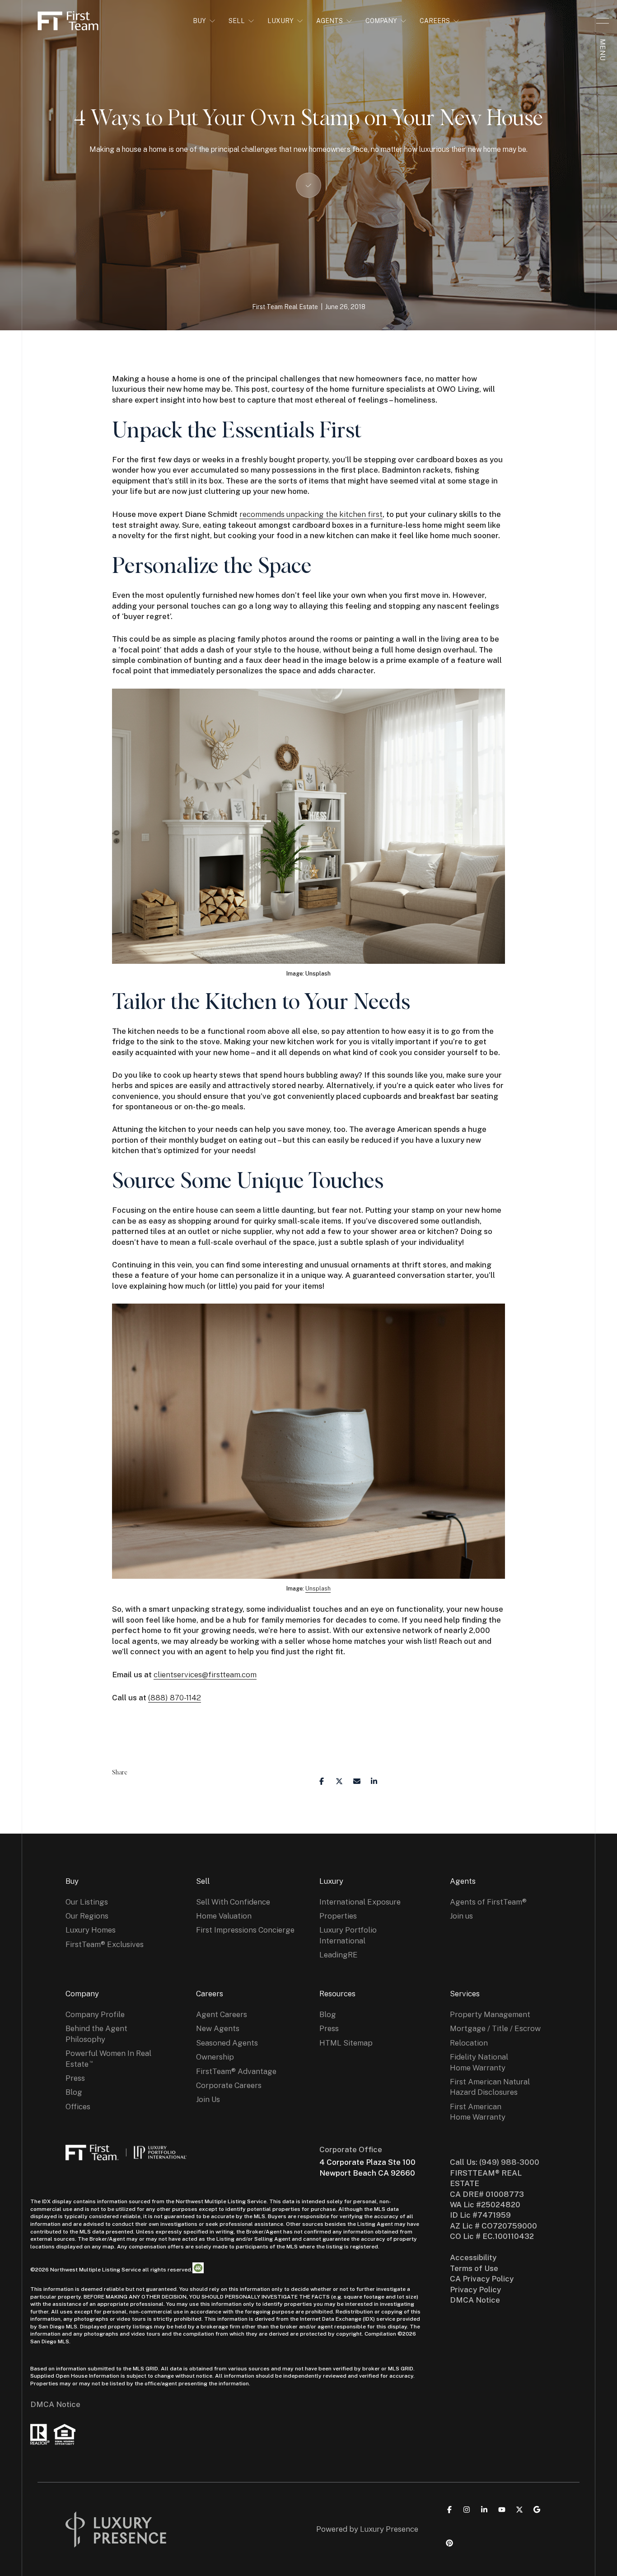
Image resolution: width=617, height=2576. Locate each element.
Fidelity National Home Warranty (479, 2062)
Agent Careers (222, 2014)
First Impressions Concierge (245, 1930)
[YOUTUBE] (502, 2510)
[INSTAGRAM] (467, 2510)
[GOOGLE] (537, 2510)
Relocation (469, 2043)
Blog (74, 2092)
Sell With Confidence (233, 1902)
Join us (461, 1916)
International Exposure (360, 1902)
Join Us (208, 2099)
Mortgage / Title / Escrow (495, 2028)
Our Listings (87, 1902)
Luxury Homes (91, 1930)
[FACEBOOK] (449, 2510)
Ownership (215, 2057)
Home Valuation (224, 1916)
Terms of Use (474, 2268)
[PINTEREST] (449, 2543)
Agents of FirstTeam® (488, 1902)
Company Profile (95, 2014)
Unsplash (318, 1588)
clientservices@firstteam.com (205, 1675)
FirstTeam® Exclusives (105, 1944)
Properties (338, 1916)
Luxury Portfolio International (348, 1935)
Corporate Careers (229, 2085)
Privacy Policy (475, 2290)
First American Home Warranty (478, 2112)
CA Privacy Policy (482, 2279)
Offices (78, 2107)
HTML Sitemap (346, 2043)
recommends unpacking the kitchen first (311, 514)
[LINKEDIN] (484, 2510)
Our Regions (87, 1916)
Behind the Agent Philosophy (96, 2034)
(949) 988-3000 (509, 2162)
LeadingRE (339, 1955)
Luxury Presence (389, 2529)
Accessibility (473, 2257)
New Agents (218, 2028)
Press (75, 2078)
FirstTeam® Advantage (236, 2071)
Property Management (490, 2014)
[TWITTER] (519, 2510)
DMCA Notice (55, 2404)
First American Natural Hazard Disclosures (490, 2087)
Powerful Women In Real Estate (108, 2058)
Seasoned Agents (227, 2043)
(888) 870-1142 (175, 1698)
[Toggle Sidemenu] (603, 21)
